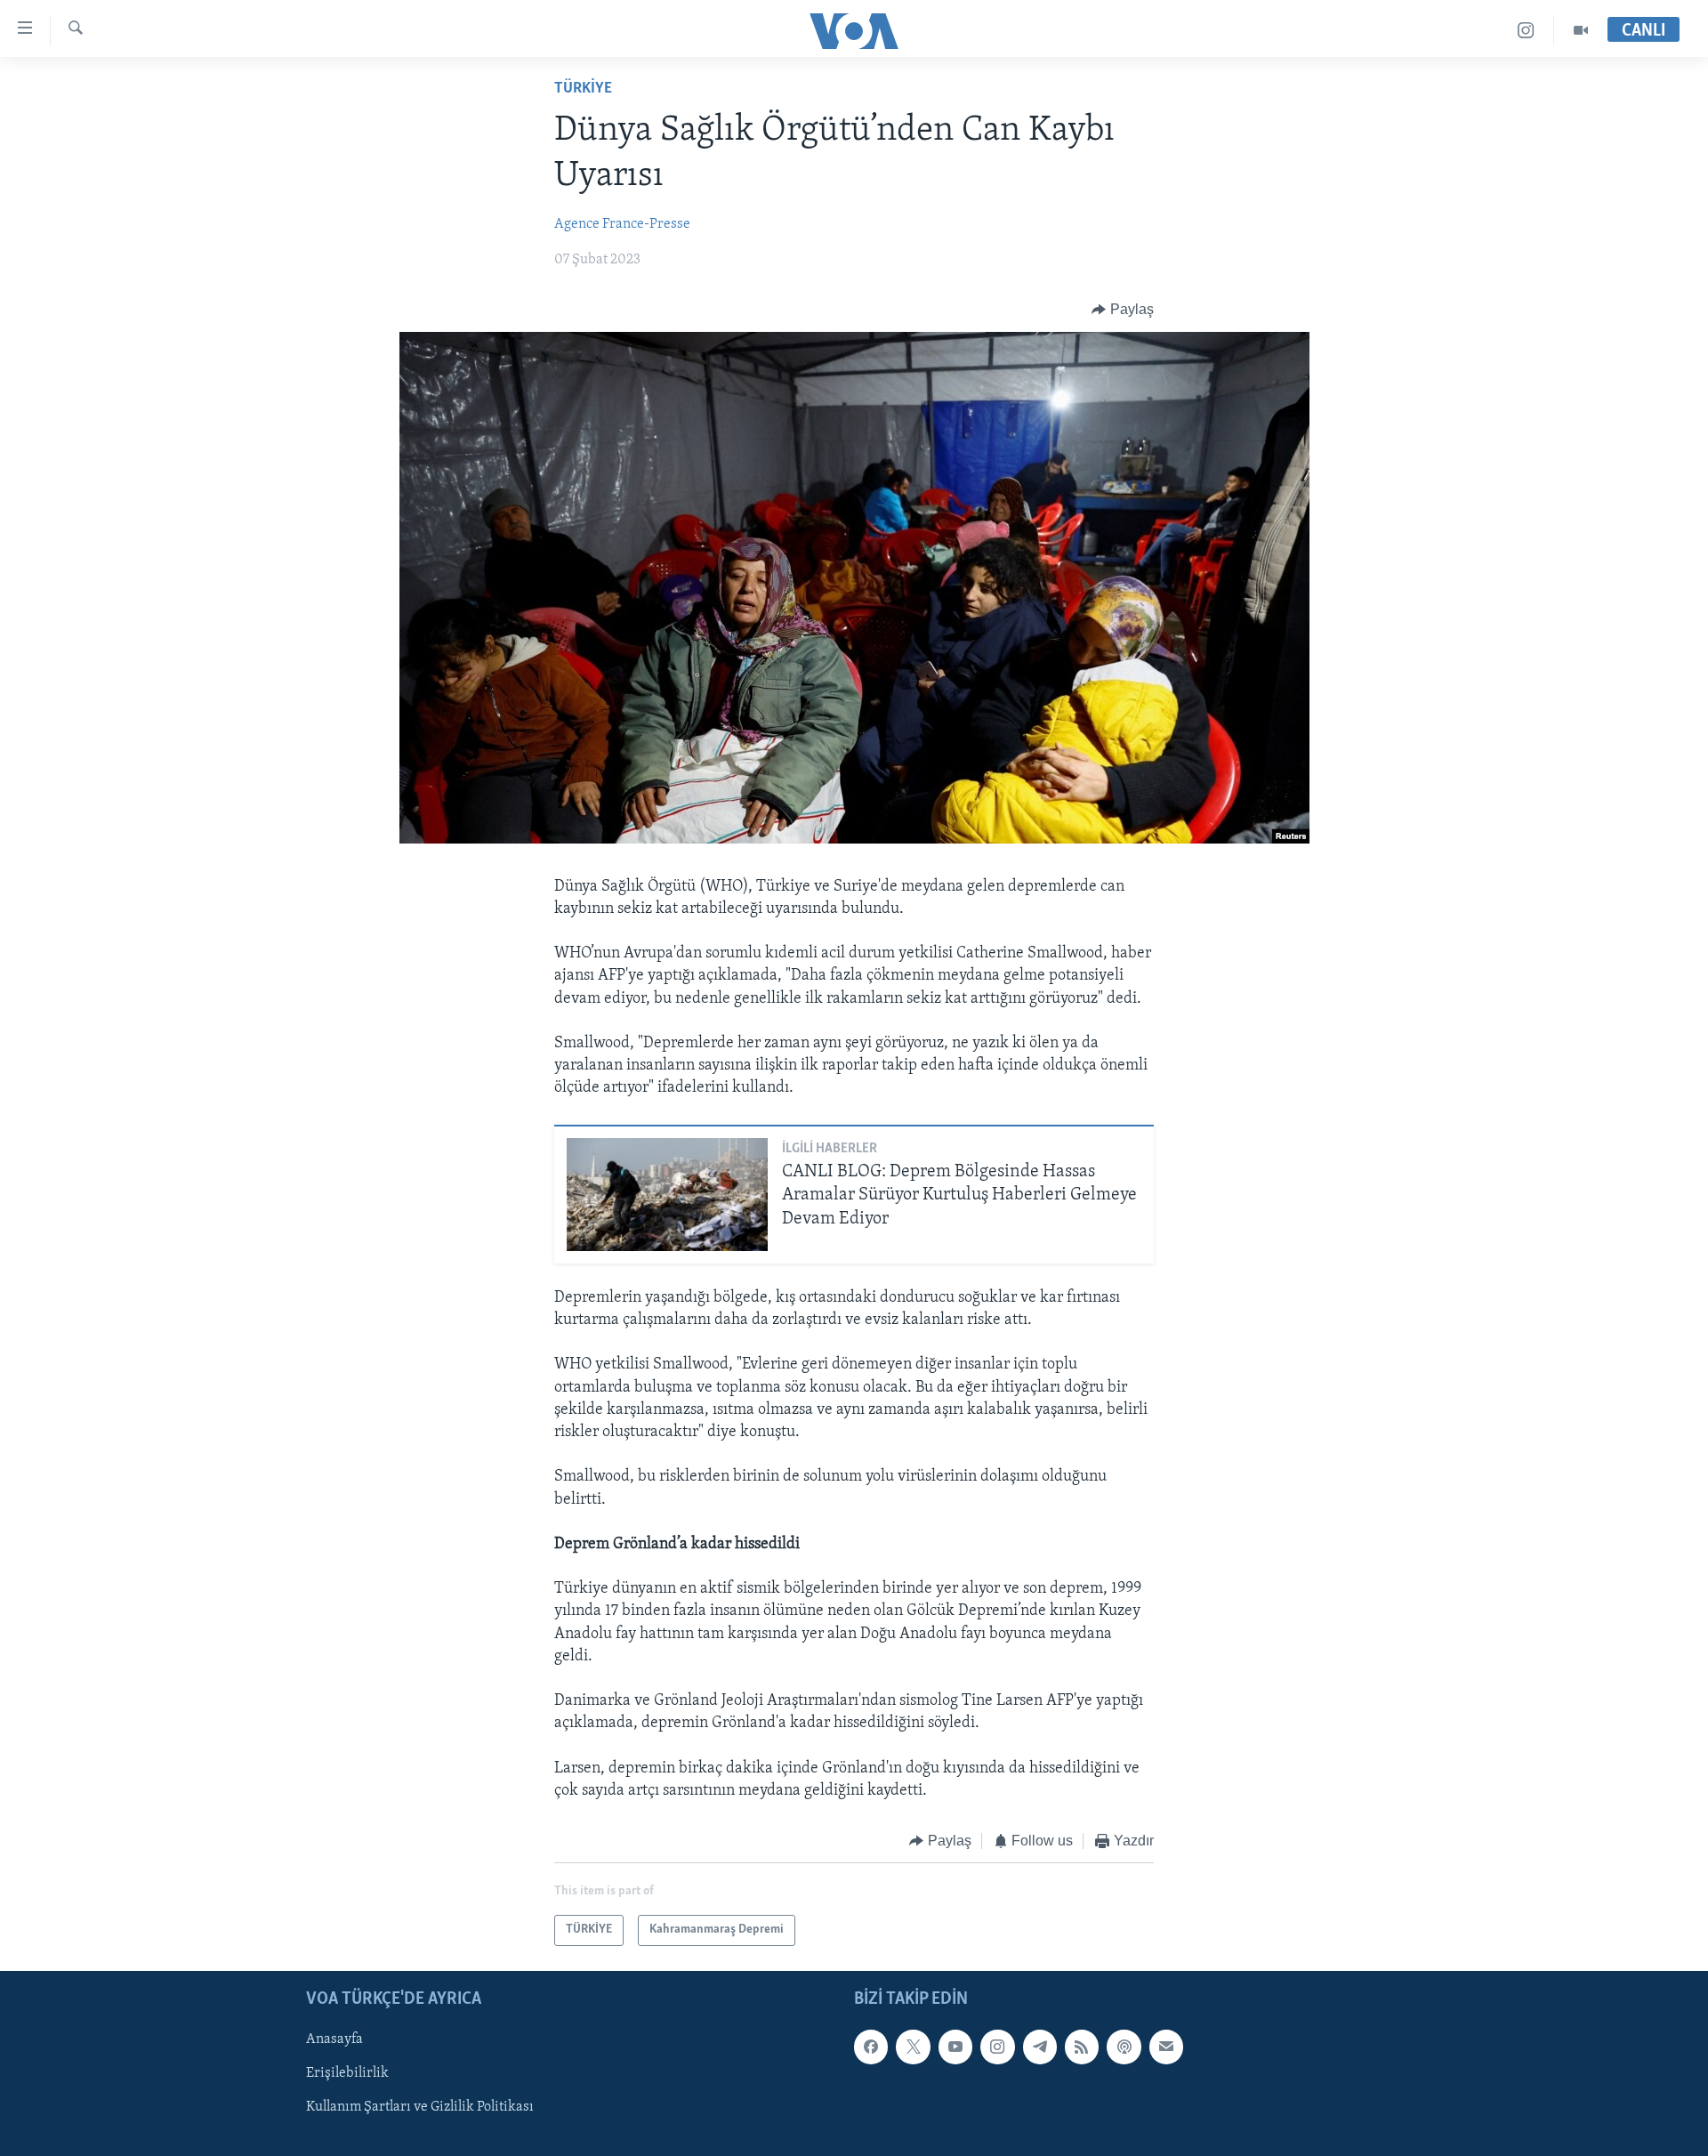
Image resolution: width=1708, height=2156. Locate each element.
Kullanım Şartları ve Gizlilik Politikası (420, 2107)
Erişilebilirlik (347, 2073)
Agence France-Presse (622, 224)
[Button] (1123, 310)
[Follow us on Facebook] (871, 2047)
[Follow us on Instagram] (997, 2047)
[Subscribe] (1166, 2047)
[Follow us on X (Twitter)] (913, 2047)
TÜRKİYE (583, 89)
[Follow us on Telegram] (1040, 2047)
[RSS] (1082, 2047)
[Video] (1581, 31)
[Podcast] (1124, 2047)
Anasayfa (334, 2039)
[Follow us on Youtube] (955, 2047)
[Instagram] (1526, 31)
